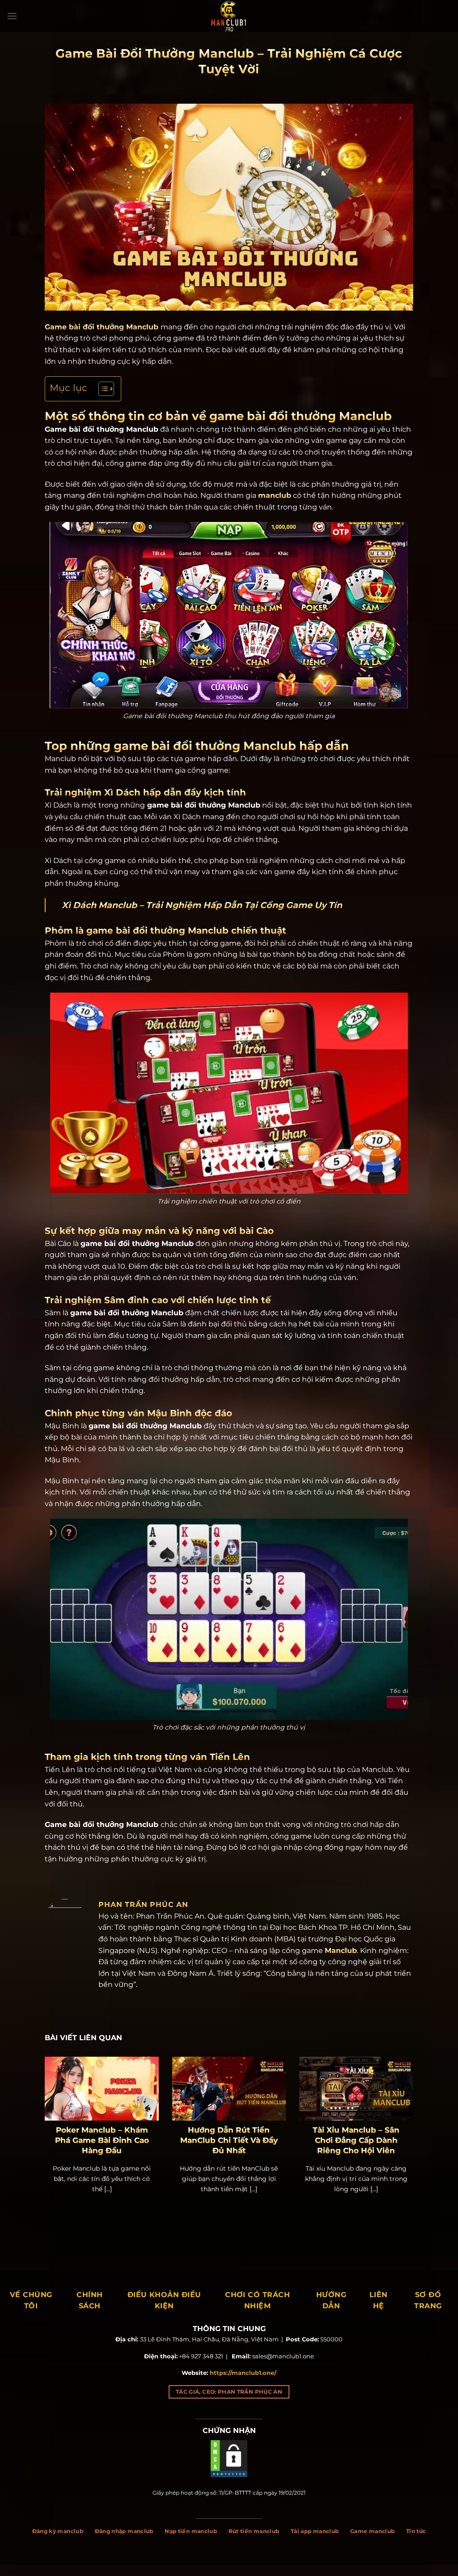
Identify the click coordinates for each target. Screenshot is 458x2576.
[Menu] (12, 16)
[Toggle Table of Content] (102, 389)
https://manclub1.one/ (243, 2373)
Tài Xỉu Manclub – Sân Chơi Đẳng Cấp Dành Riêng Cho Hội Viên (356, 2140)
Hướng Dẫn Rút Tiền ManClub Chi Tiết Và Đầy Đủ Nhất (229, 2140)
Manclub (341, 1951)
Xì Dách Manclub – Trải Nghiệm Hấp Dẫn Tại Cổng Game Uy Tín (202, 905)
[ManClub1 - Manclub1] (229, 16)
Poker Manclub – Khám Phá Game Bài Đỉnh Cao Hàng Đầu (102, 2140)
